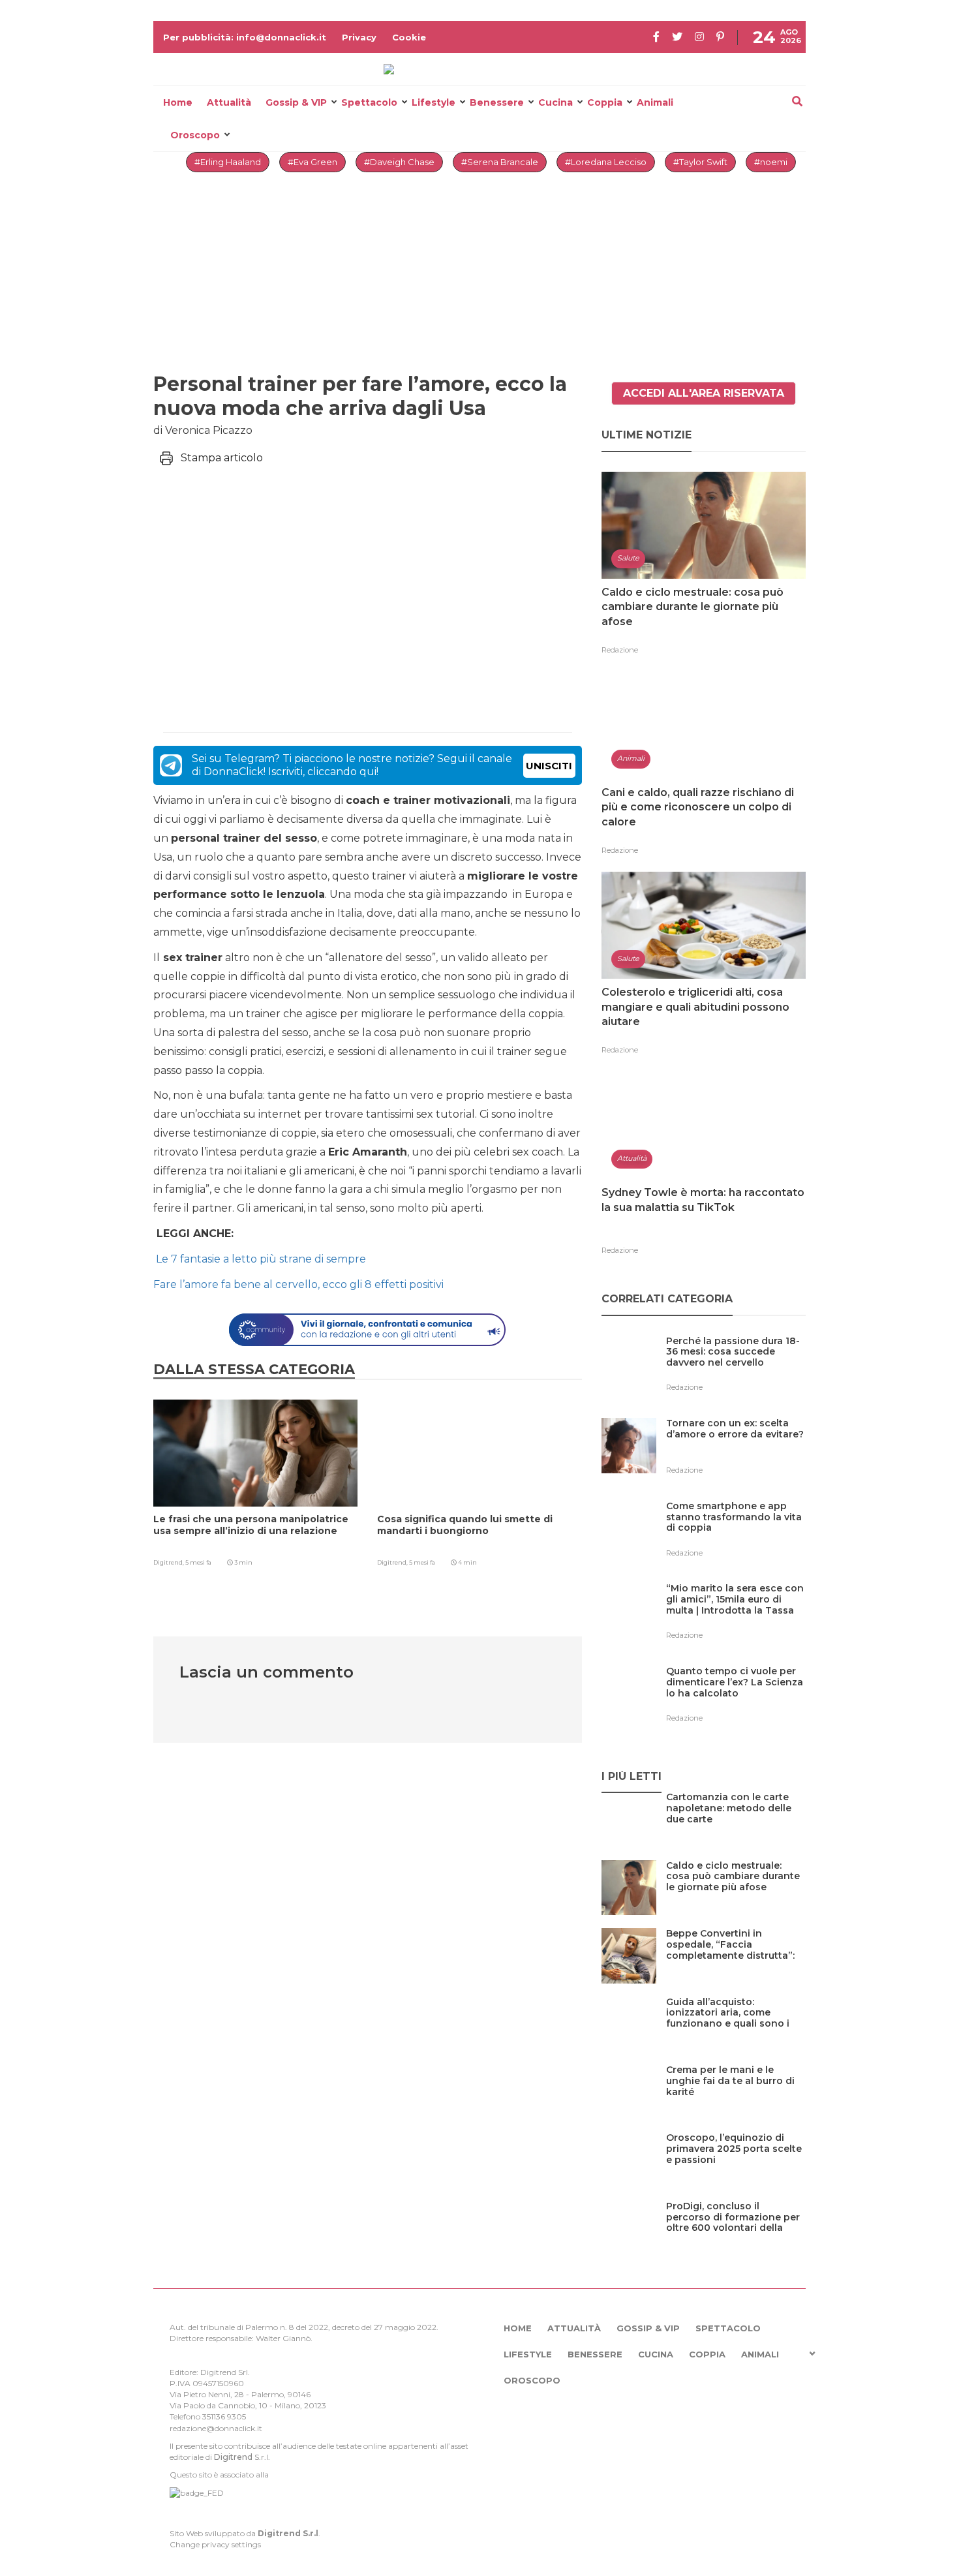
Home (178, 102)
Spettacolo (369, 102)
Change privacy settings (215, 2544)
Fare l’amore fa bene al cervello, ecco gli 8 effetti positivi (300, 1284)
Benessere (497, 102)
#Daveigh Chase (399, 162)
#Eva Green (312, 162)
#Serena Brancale (500, 162)
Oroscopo (195, 135)
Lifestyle (434, 102)
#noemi (771, 162)
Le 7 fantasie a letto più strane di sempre (260, 1259)
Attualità (229, 102)
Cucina (556, 102)
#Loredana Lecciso (606, 162)
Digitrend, (169, 1562)
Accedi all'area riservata (704, 393)
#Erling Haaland (228, 162)
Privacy (359, 37)
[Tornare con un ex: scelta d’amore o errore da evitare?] (736, 1450)
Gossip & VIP (296, 102)
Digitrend (233, 2457)
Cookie (409, 37)
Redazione (620, 650)
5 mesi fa (198, 1562)
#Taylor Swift (700, 162)
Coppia (605, 102)
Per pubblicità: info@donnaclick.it (245, 37)
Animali (655, 102)
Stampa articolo (222, 458)
